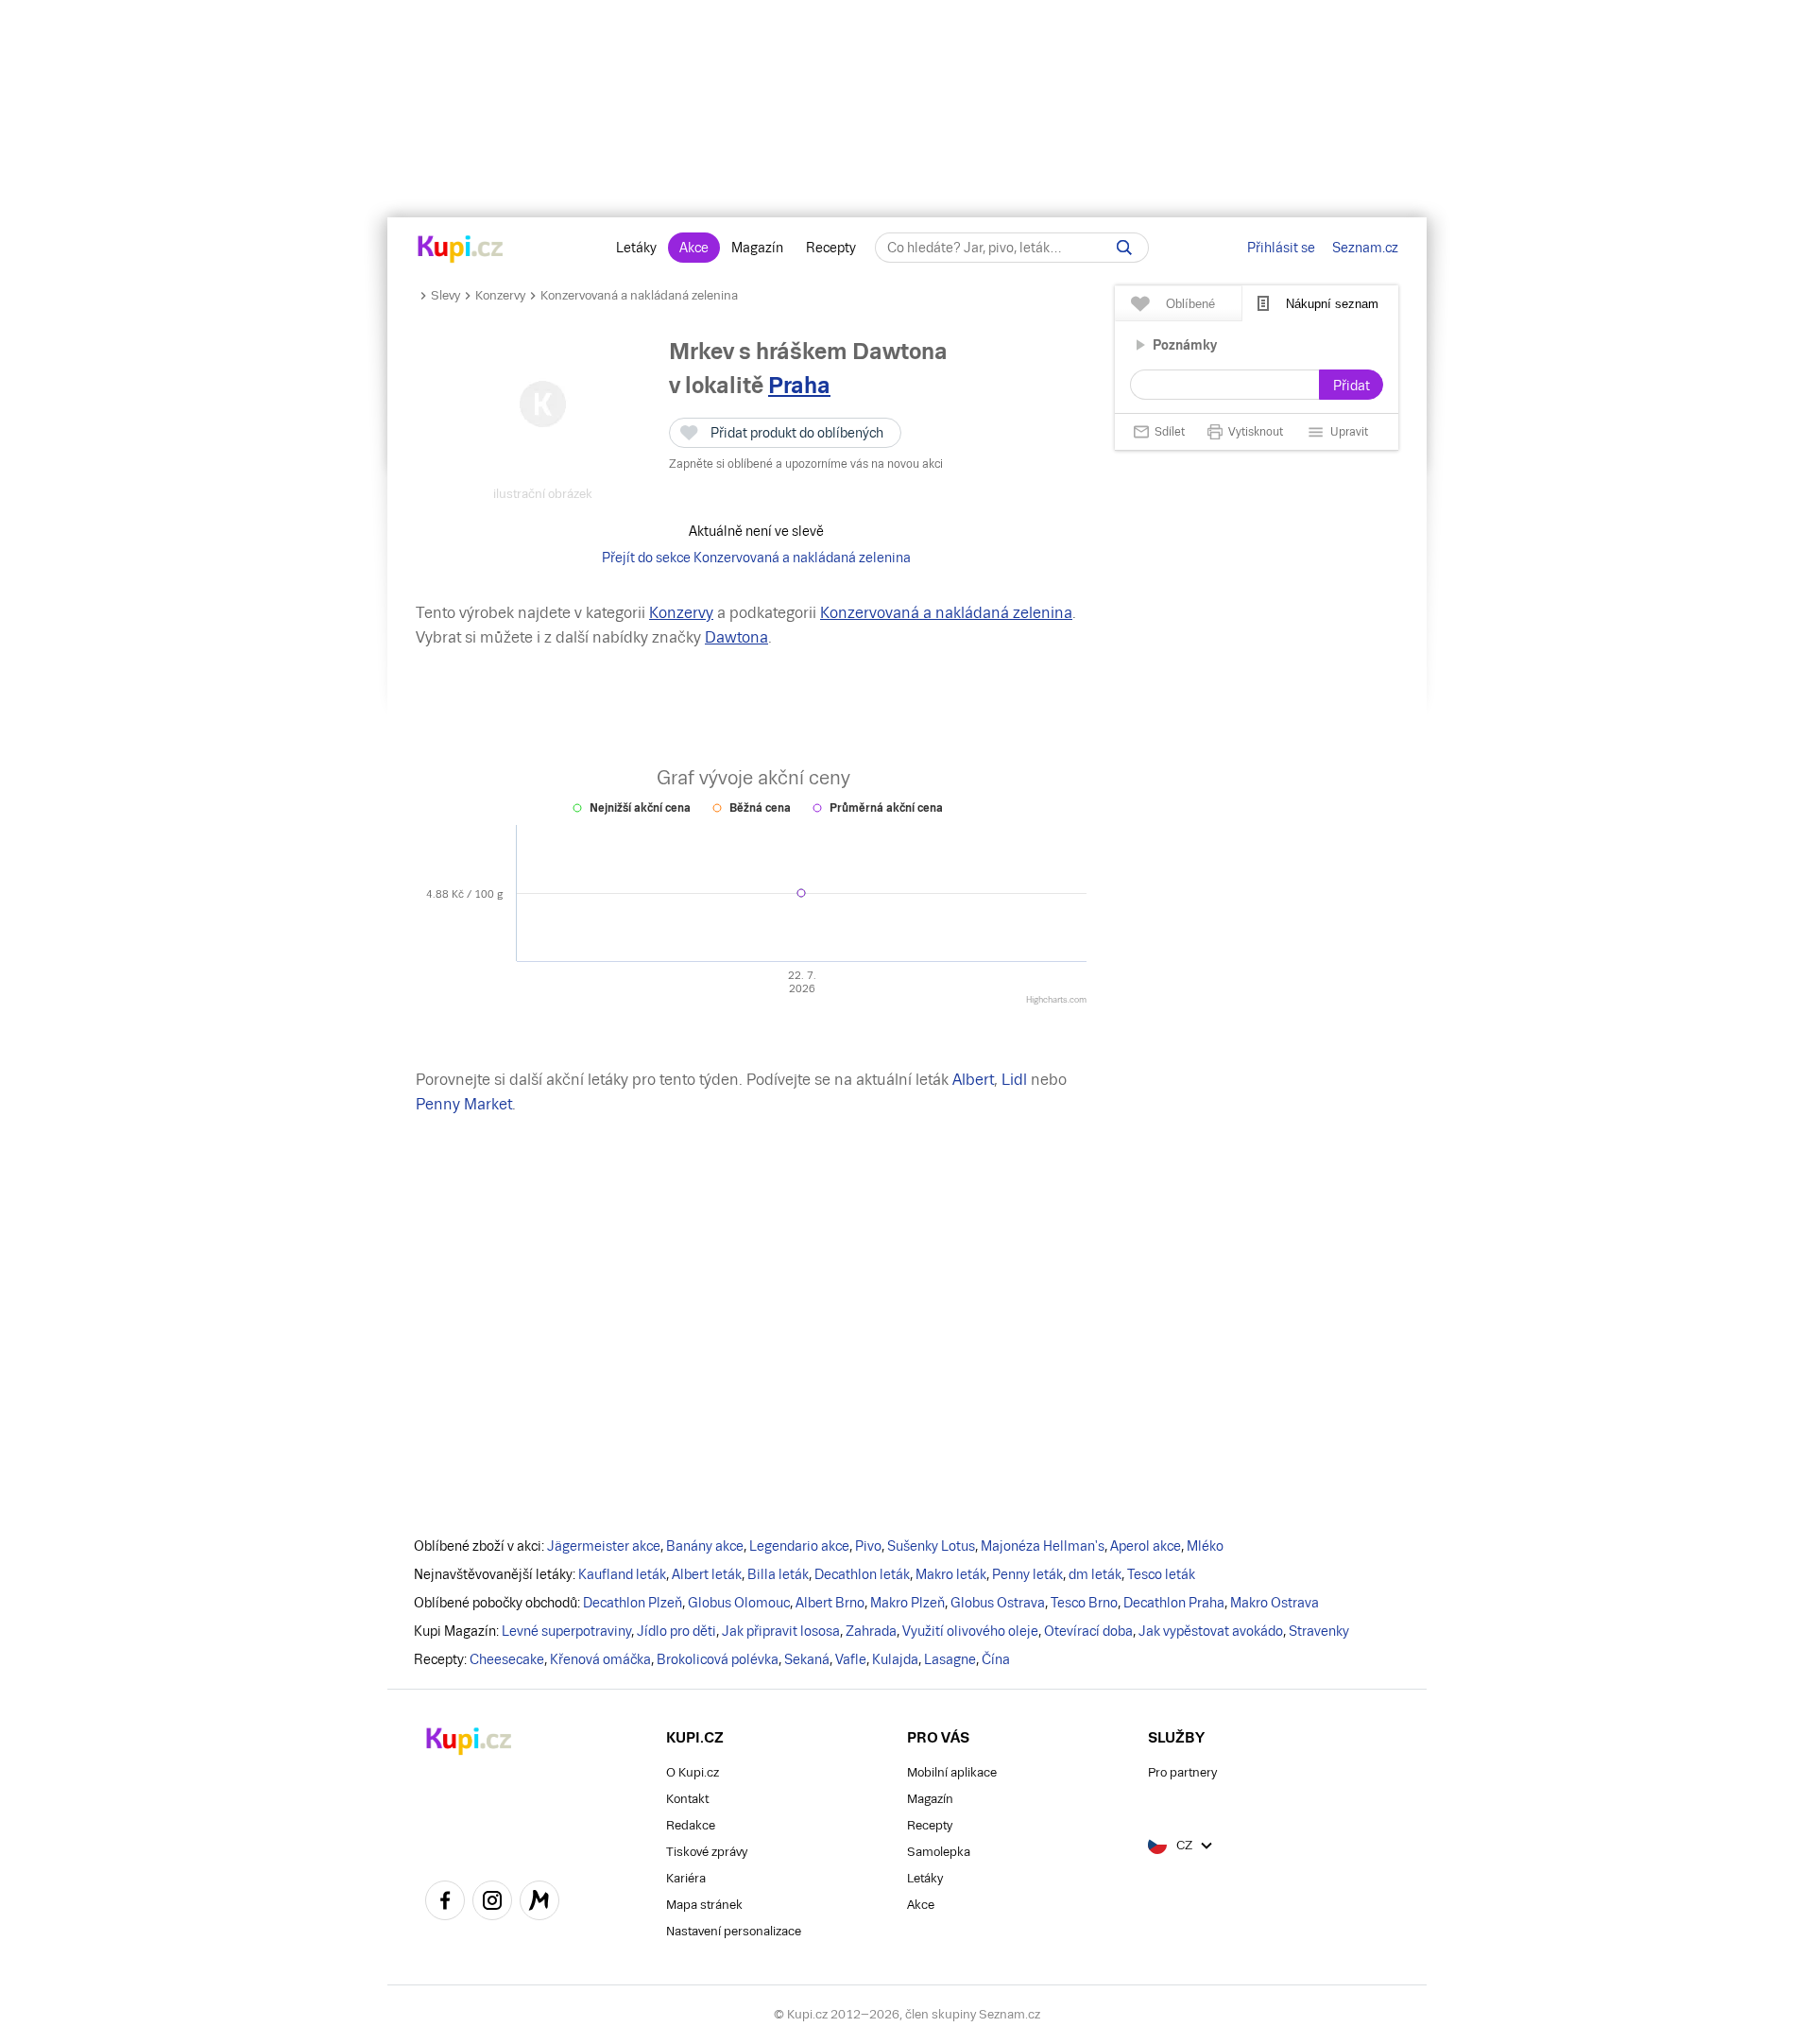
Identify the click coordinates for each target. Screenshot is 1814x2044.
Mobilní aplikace (952, 1772)
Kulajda (895, 1659)
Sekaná (807, 1659)
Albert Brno (830, 1603)
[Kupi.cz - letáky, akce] (461, 250)
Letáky (636, 248)
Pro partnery (1182, 1772)
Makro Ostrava (1275, 1603)
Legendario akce (799, 1546)
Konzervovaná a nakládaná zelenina (639, 295)
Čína (996, 1659)
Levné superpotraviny (566, 1631)
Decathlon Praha (1174, 1603)
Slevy (445, 295)
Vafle (851, 1659)
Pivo (868, 1546)
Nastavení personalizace (734, 1931)
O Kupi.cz (693, 1772)
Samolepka (939, 1852)
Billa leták (778, 1574)
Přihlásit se (1281, 248)
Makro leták (951, 1574)
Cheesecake (507, 1659)
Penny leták (1027, 1574)
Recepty (831, 248)
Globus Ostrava (998, 1603)
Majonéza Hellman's (1043, 1546)
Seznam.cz (1365, 248)
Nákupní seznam (1332, 304)
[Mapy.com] (539, 1903)
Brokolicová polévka (718, 1659)
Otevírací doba (1088, 1631)
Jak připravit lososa (781, 1631)
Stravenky (1319, 1631)
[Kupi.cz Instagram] (492, 1903)
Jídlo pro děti (676, 1631)
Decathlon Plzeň (633, 1603)
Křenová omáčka (600, 1659)
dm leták (1095, 1574)
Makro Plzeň (907, 1603)
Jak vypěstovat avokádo (1211, 1631)
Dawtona (736, 637)
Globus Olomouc (739, 1603)
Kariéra (686, 1878)
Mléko (1205, 1546)
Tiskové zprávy (707, 1852)
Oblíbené (1190, 304)
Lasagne (950, 1659)
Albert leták (707, 1574)
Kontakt (687, 1799)
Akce (694, 248)
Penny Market (464, 1104)
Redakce (691, 1825)
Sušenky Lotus (931, 1546)
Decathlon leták (862, 1574)
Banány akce (705, 1546)
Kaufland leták (622, 1574)
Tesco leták (1161, 1574)
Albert (973, 1080)
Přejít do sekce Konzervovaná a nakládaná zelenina (756, 558)
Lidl (1014, 1080)
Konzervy (500, 295)
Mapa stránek (704, 1905)
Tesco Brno (1084, 1603)
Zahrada (871, 1631)
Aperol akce (1146, 1546)
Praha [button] (799, 385)
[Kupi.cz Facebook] (445, 1903)
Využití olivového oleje (970, 1631)
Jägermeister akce (604, 1546)
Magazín (757, 248)
